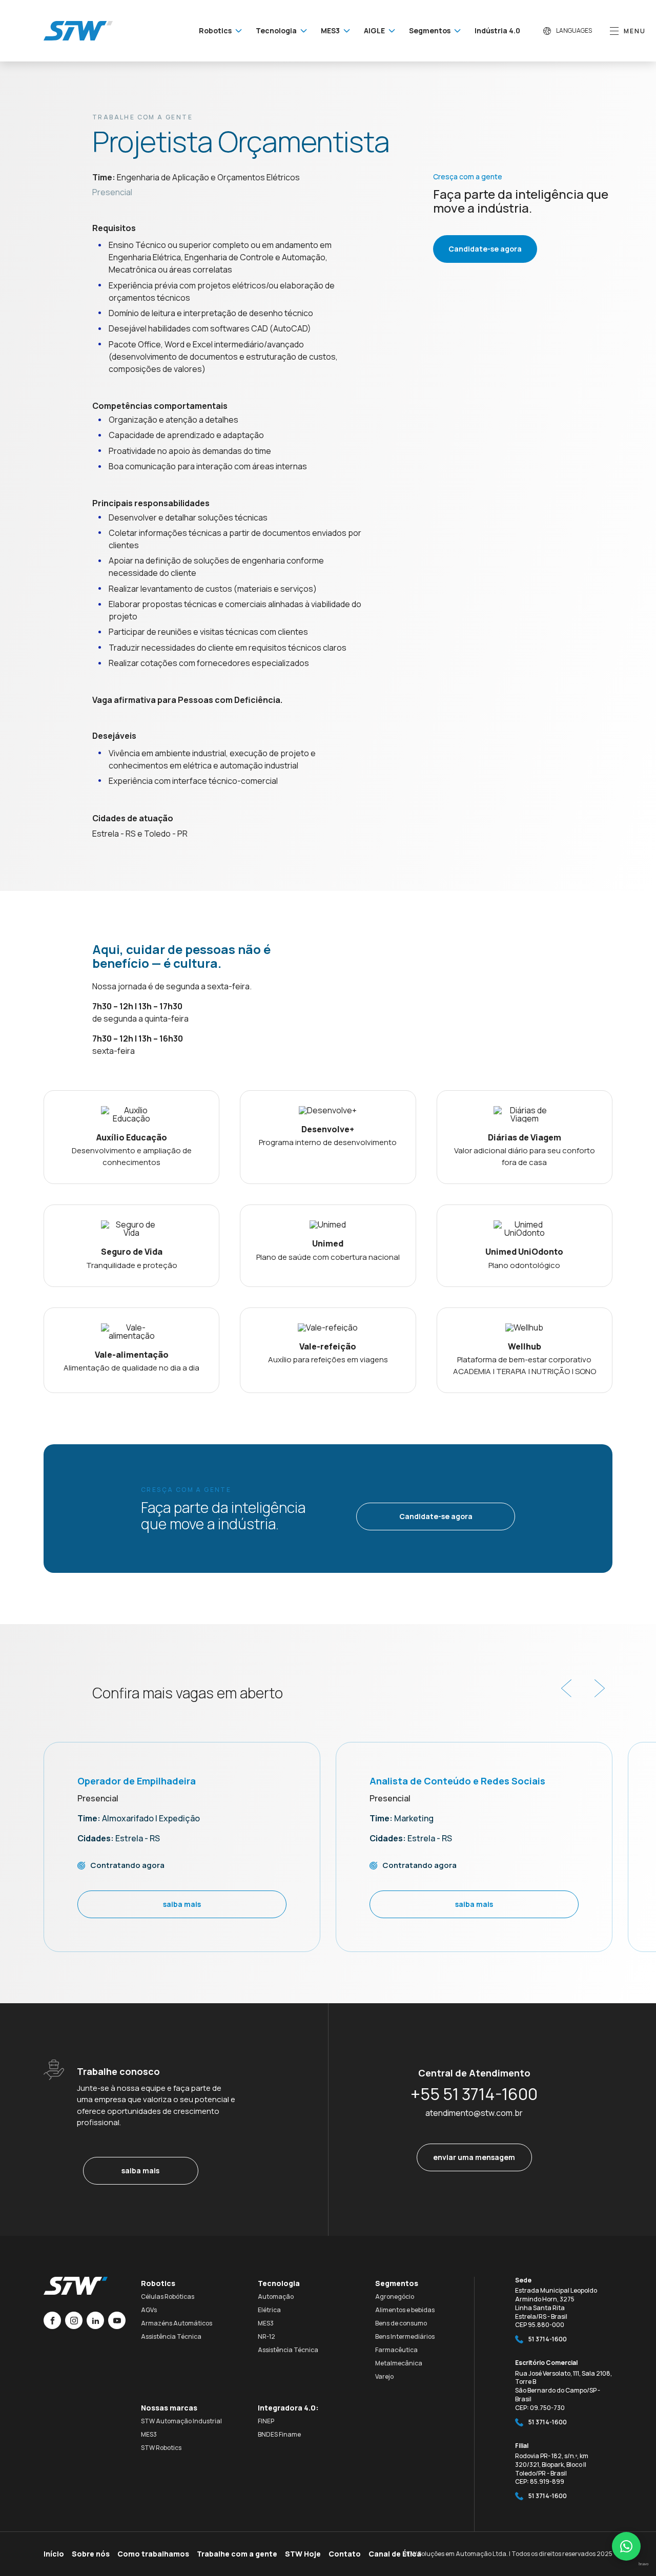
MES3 (266, 2323)
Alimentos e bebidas (405, 2310)
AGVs (149, 2310)
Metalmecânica (399, 2363)
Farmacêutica (396, 2350)
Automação (276, 2297)
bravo (643, 2564)
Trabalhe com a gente (237, 2554)
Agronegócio (395, 2297)
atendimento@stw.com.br (474, 2113)
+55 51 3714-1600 (474, 2094)
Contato (345, 2554)
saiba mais (140, 2170)
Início (54, 2554)
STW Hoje (303, 2554)
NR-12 (266, 2336)
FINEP (266, 2421)
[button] (566, 1688)
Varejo (384, 2376)
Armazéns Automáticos (177, 2323)
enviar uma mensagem (474, 2157)
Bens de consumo (401, 2323)
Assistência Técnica (171, 2336)
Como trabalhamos (153, 2554)
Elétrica (269, 2310)
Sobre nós (91, 2554)
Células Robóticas (168, 2297)
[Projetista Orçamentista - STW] (78, 31)
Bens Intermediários (405, 2336)
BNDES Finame (279, 2434)
